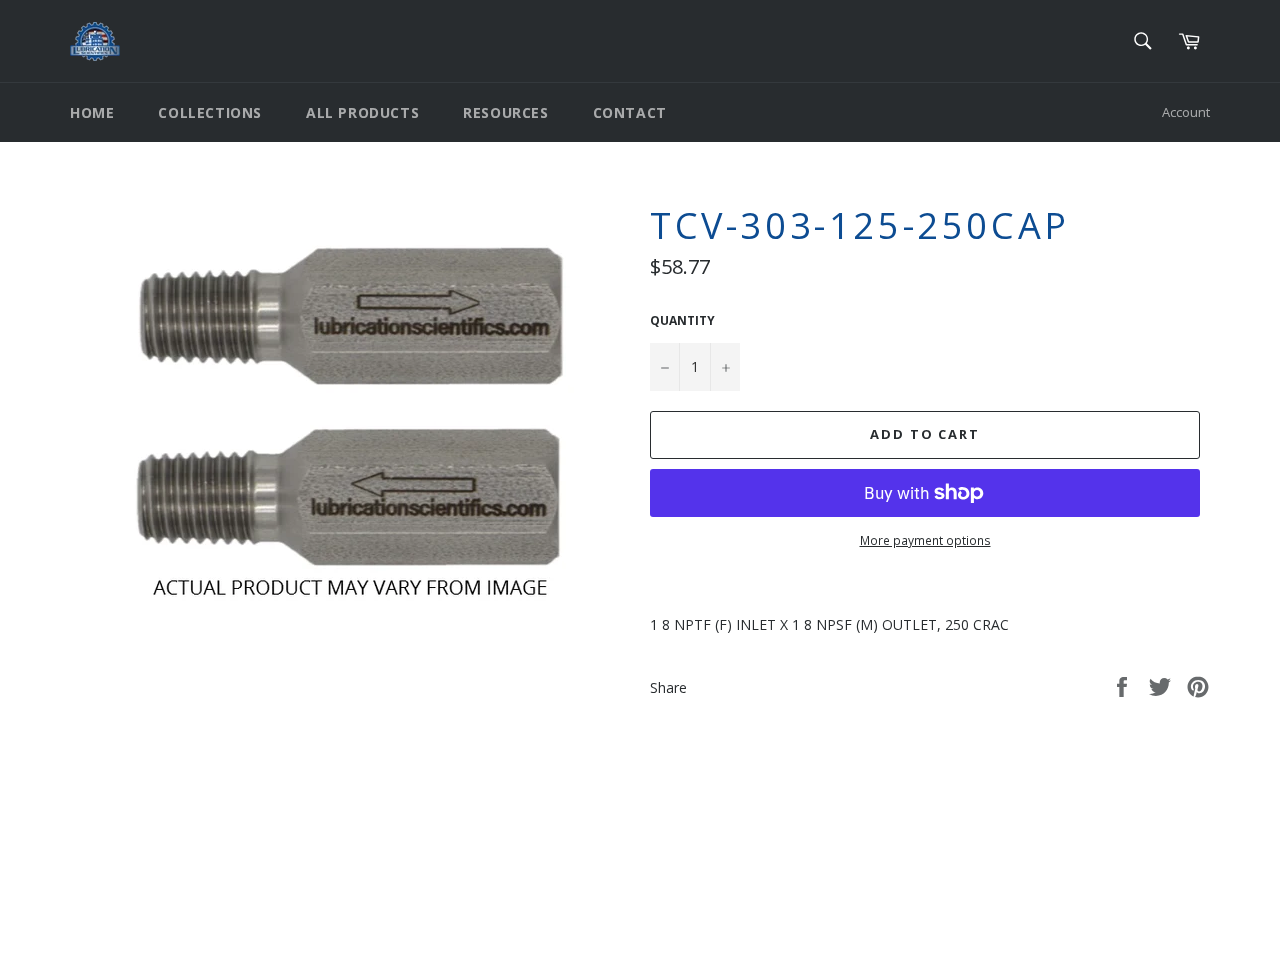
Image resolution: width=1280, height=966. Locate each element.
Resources (505, 112)
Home (92, 112)
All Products (362, 112)
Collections (210, 112)
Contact (630, 112)
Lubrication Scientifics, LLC (185, 934)
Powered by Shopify (319, 934)
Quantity (682, 321)
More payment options (925, 541)
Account (1186, 112)
